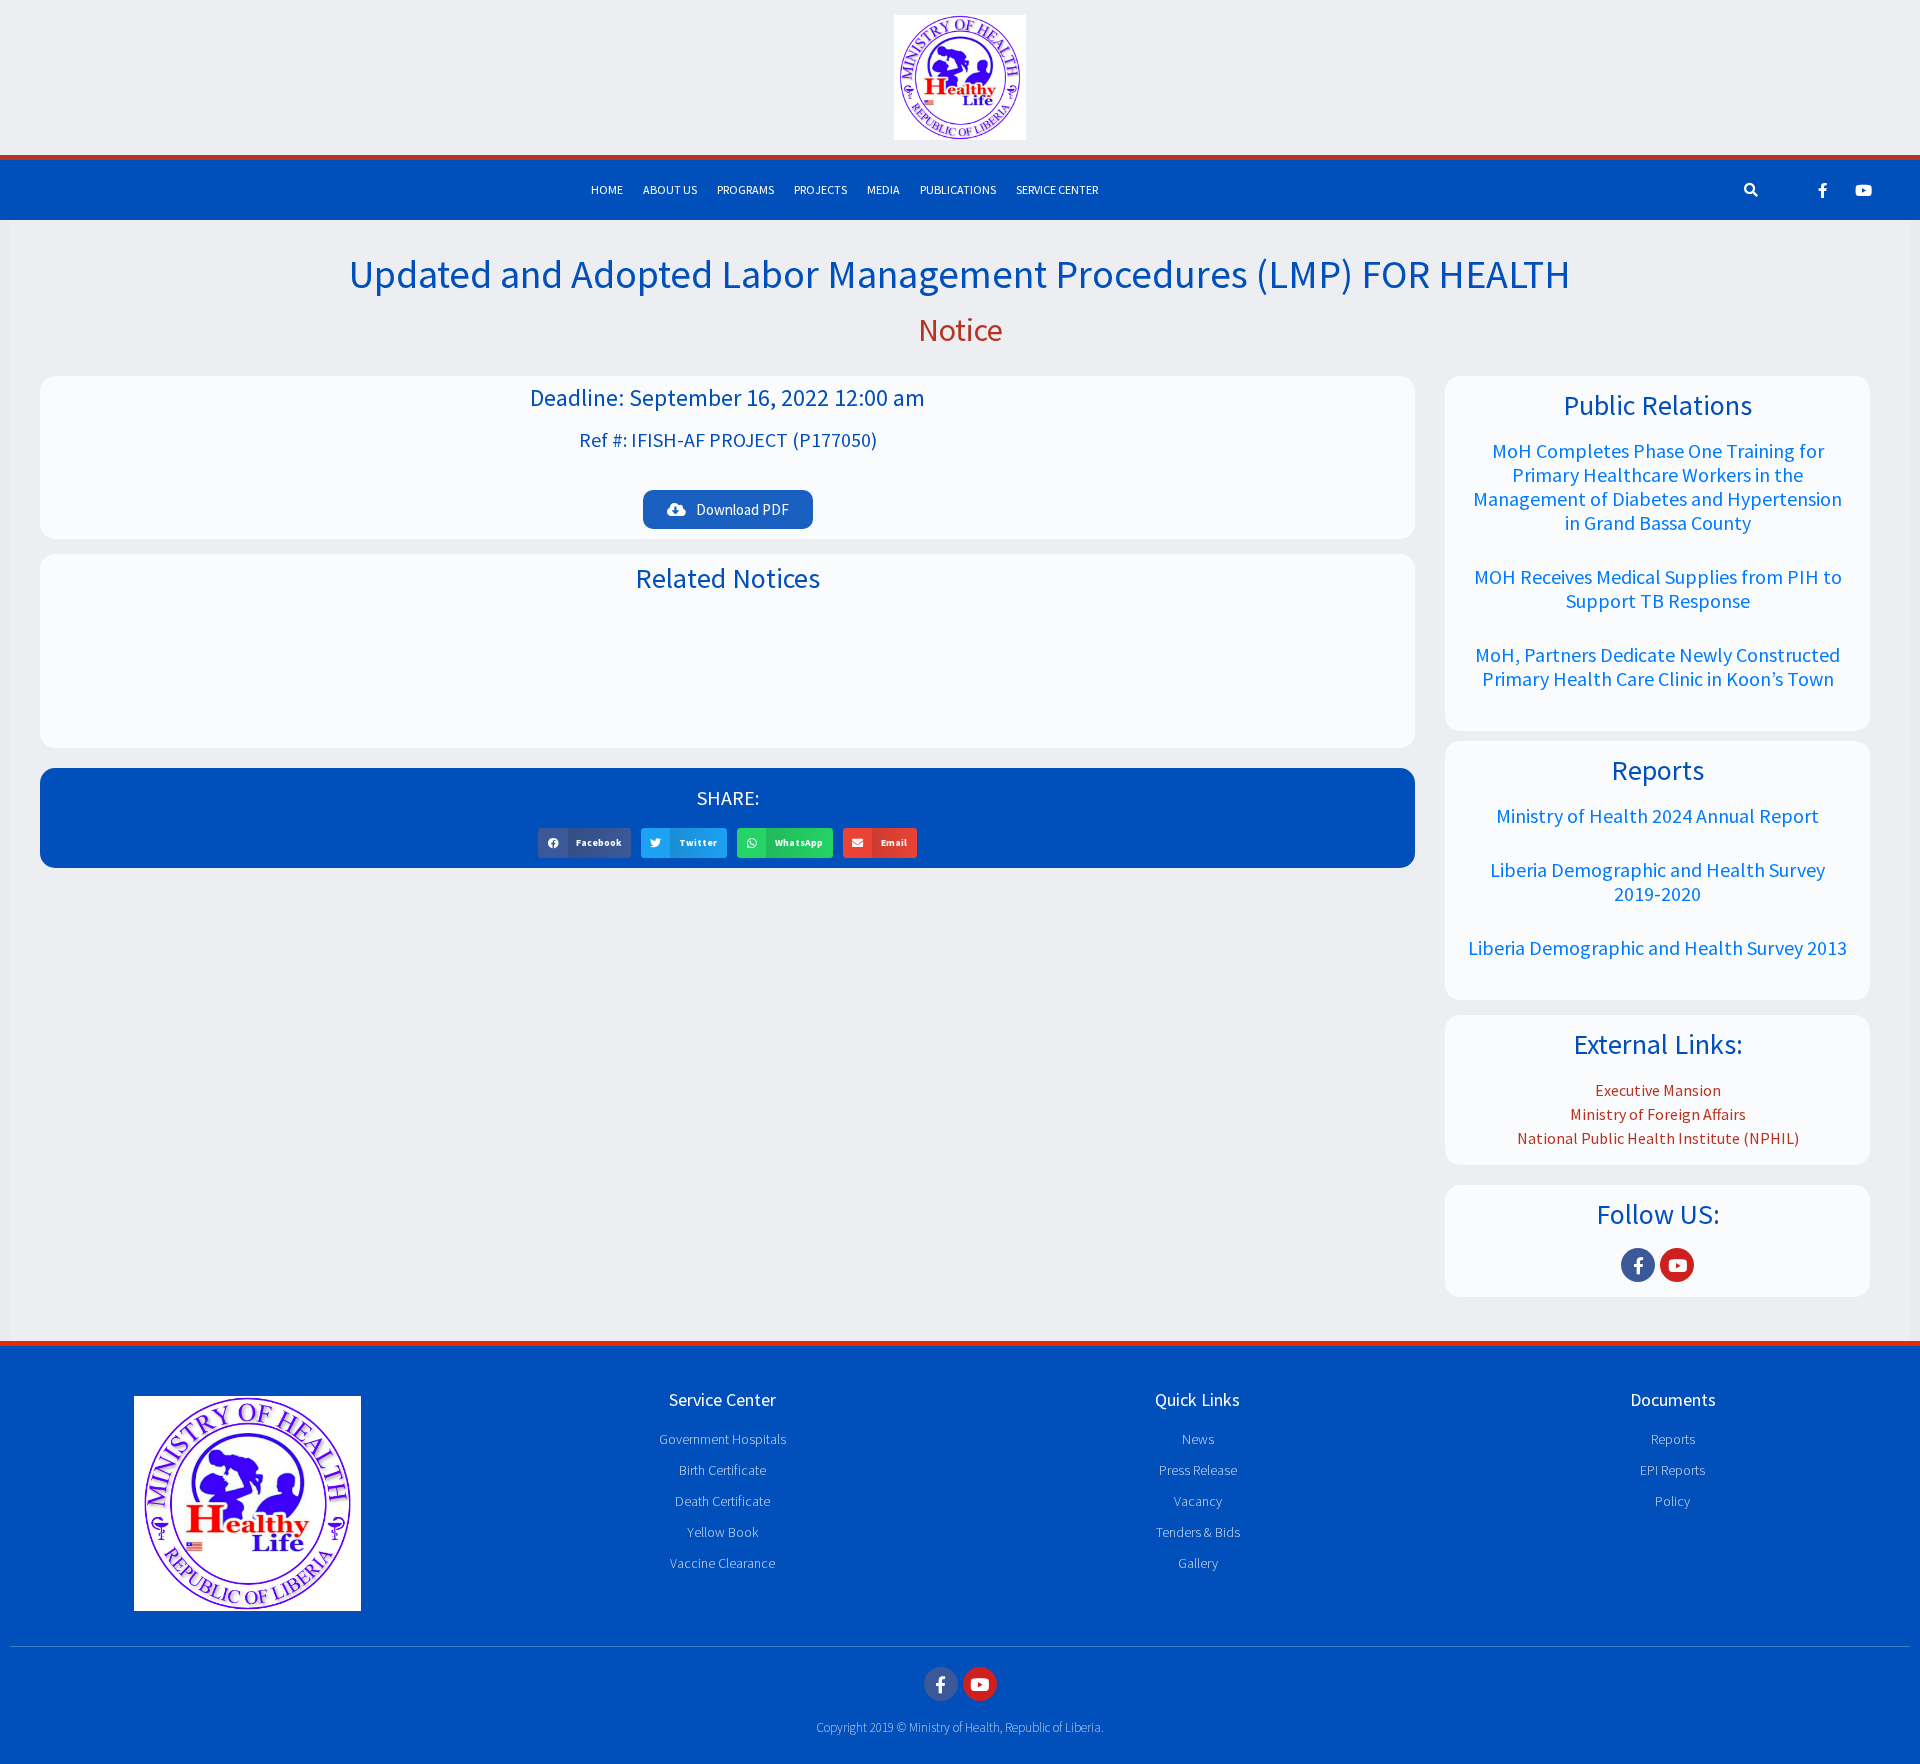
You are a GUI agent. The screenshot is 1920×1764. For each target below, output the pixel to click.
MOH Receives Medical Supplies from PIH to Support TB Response (1658, 588)
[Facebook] (1823, 190)
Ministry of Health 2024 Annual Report (1657, 815)
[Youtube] (1864, 190)
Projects (820, 189)
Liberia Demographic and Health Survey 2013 (1657, 947)
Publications (958, 189)
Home (607, 189)
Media (883, 189)
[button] (584, 842)
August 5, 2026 (727, 688)
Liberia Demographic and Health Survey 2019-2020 (1657, 881)
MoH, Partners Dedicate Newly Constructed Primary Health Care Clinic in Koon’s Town (1657, 666)
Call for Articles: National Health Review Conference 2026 (728, 657)
